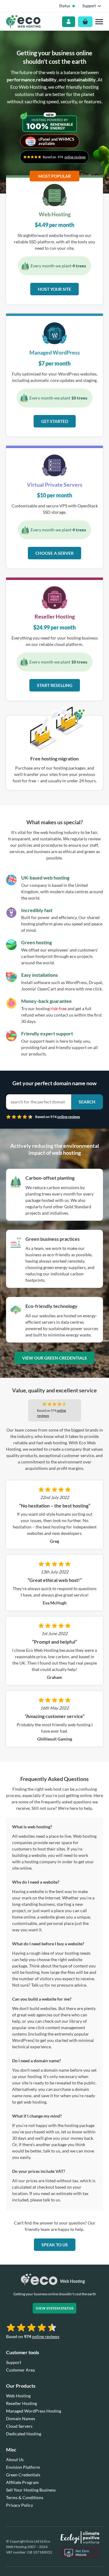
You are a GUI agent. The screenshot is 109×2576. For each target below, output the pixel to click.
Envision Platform (23, 2467)
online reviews (75, 157)
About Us (15, 2459)
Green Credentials (23, 2475)
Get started (55, 421)
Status (65, 6)
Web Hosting (18, 2396)
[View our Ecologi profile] (80, 2537)
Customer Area (20, 2370)
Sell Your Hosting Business (31, 2490)
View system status (54, 2308)
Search (87, 1102)
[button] (99, 22)
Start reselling (55, 685)
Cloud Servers (19, 2426)
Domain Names (21, 2418)
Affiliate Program (22, 2482)
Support (14, 2362)
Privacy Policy (20, 2505)
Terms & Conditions (25, 2497)
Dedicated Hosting (24, 2434)
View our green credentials (54, 1358)
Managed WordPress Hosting (34, 2411)
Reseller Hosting (21, 2403)
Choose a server (54, 553)
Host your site (54, 289)
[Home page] (23, 22)
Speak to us (55, 2245)
